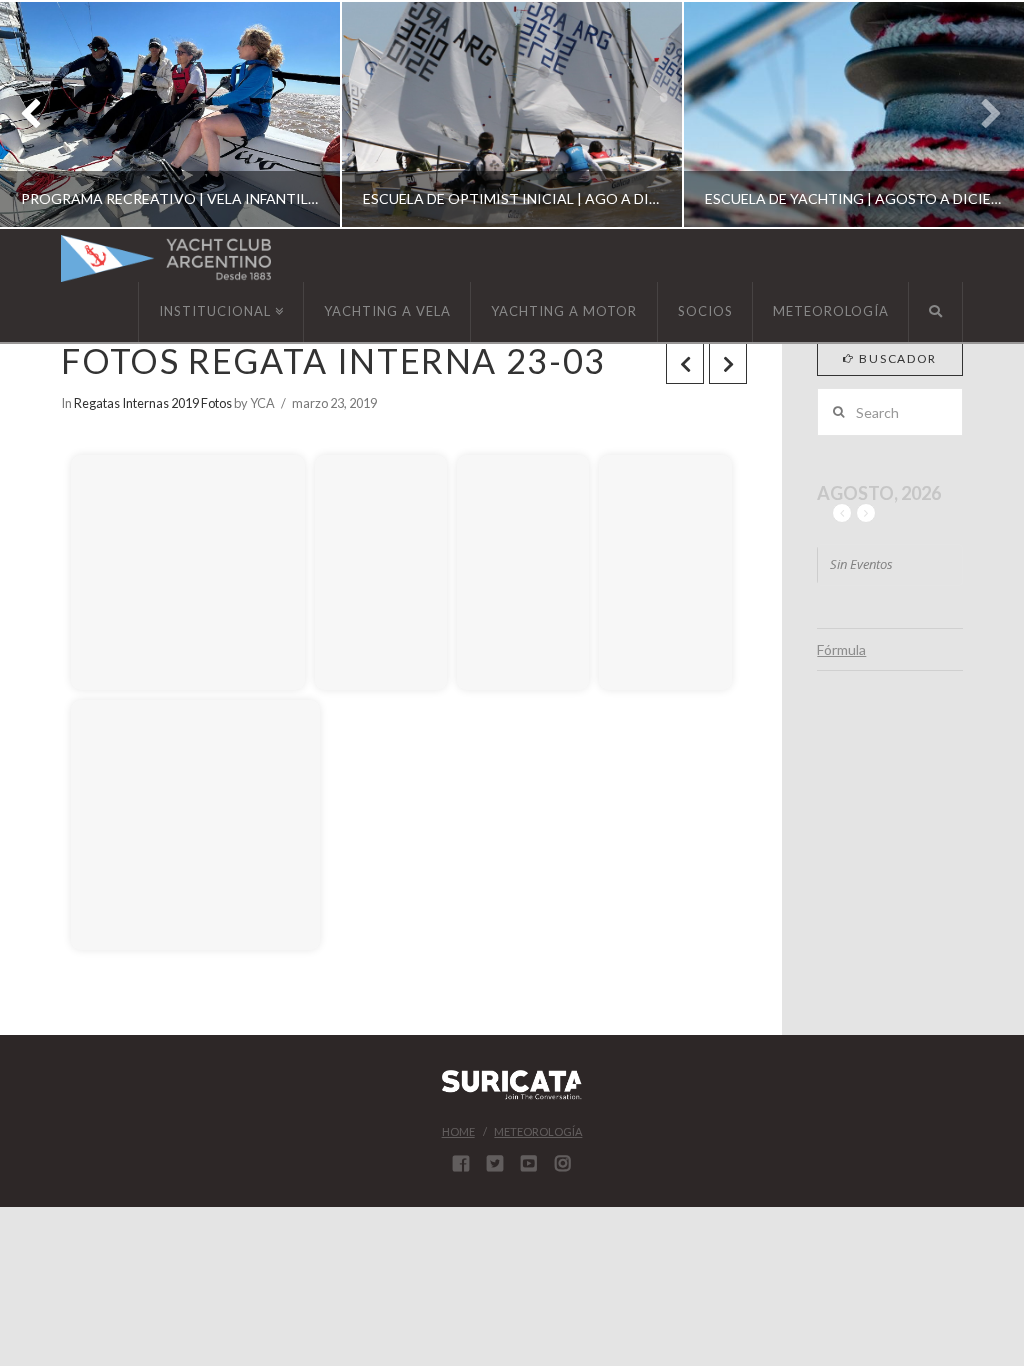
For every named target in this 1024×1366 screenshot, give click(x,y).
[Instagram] (563, 1163)
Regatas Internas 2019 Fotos (153, 403)
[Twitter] (495, 1163)
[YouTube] (529, 1163)
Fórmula (841, 649)
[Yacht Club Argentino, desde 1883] (166, 258)
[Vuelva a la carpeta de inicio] (91, 425)
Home (458, 1131)
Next (981, 114)
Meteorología (538, 1131)
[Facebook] (461, 1163)
